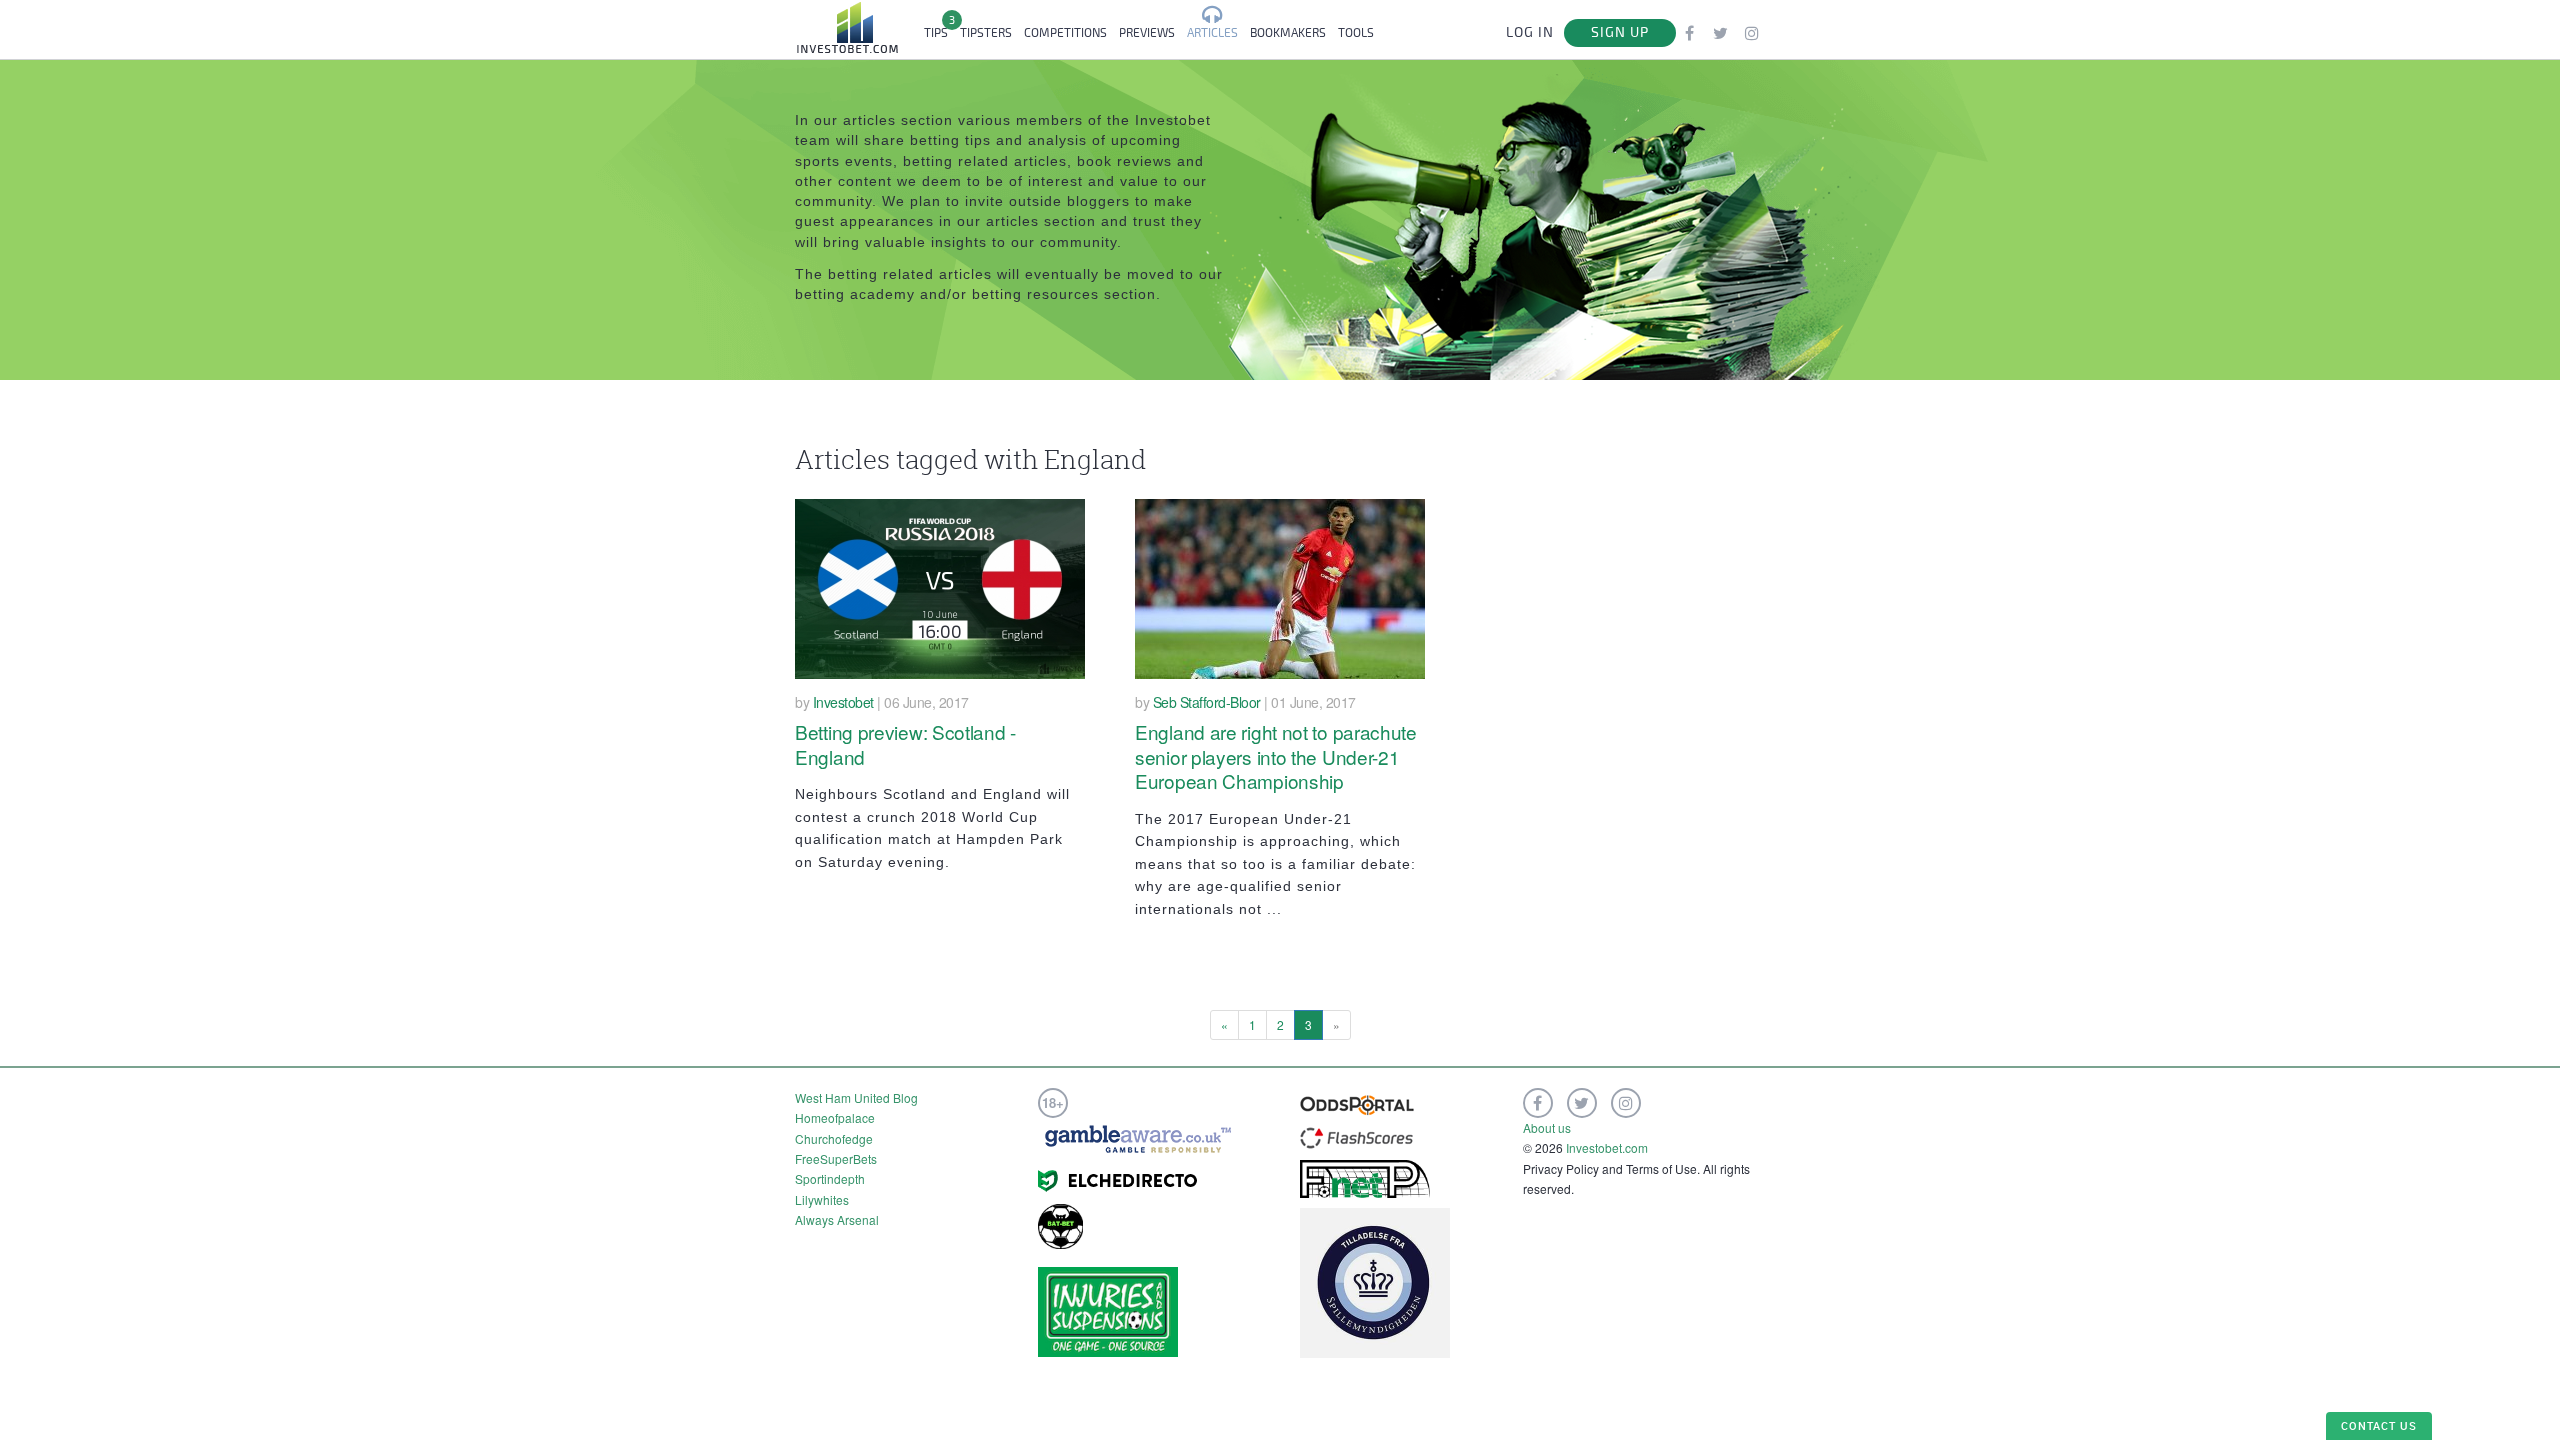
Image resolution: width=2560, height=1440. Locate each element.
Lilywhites (822, 1199)
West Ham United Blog (856, 1097)
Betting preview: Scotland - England (905, 744)
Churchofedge (834, 1138)
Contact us (2379, 1425)
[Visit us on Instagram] (1751, 32)
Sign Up (1620, 32)
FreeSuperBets (836, 1158)
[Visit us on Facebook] (1689, 32)
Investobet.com (1607, 1147)
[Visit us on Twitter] (1720, 32)
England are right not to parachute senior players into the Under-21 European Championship (1276, 756)
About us (1547, 1127)
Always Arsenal (837, 1219)
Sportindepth (830, 1178)
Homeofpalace (835, 1117)
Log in (1530, 32)
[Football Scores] (1356, 1135)
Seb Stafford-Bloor (1207, 702)
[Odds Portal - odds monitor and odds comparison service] (1357, 1103)
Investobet (843, 702)
